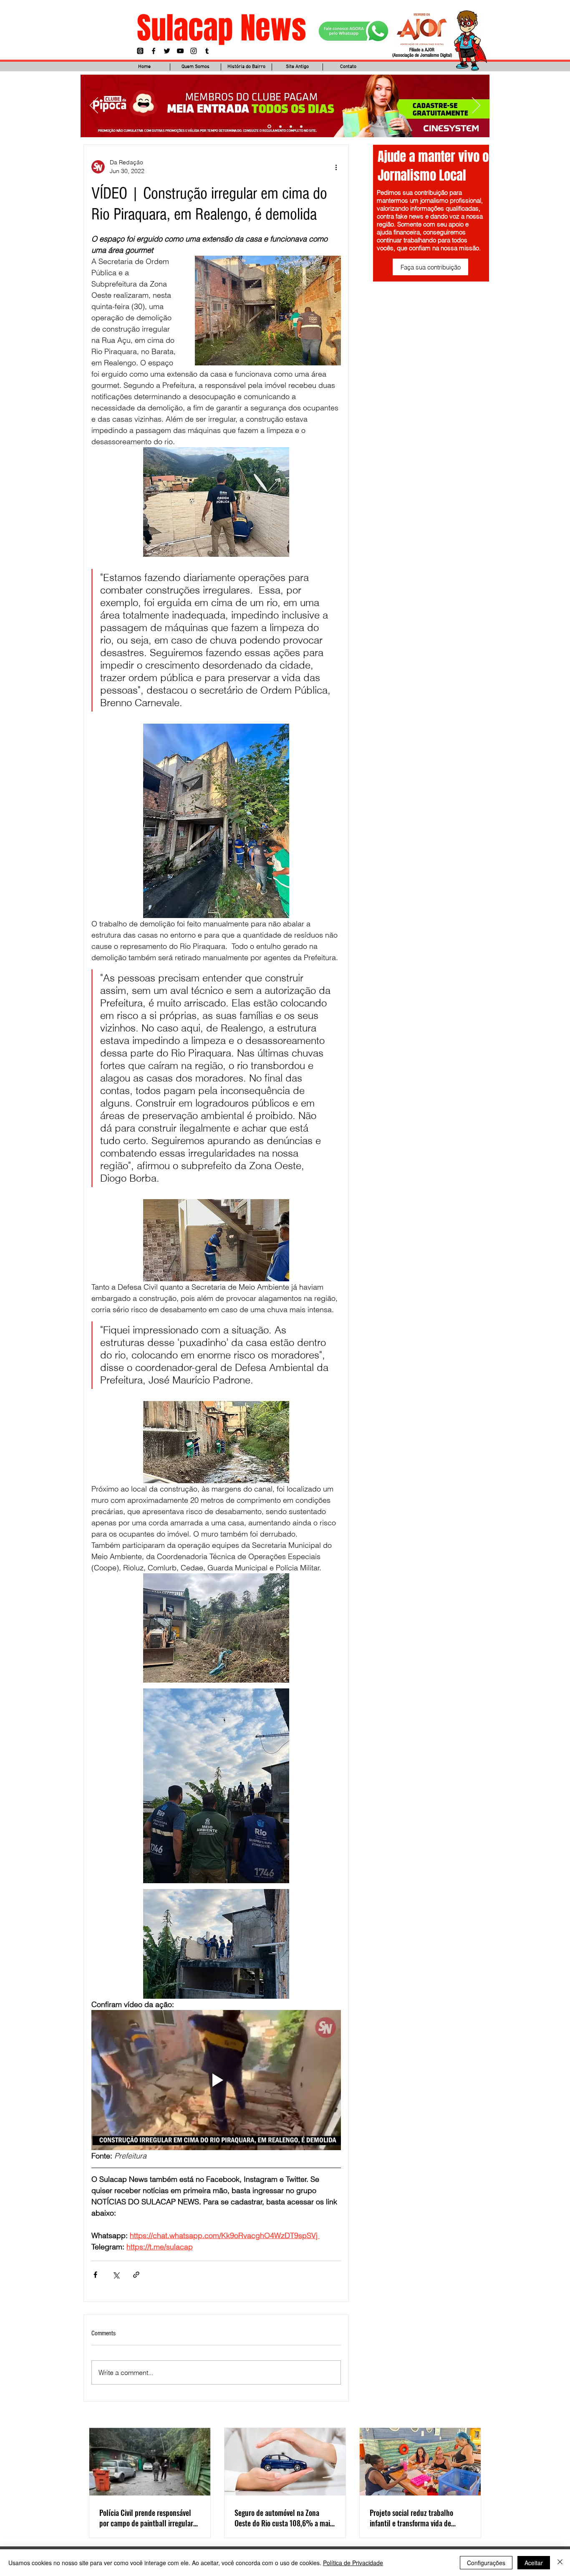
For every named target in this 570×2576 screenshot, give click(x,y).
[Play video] (216, 2080)
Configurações (486, 2563)
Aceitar (534, 2563)
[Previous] (94, 106)
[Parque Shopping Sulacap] (291, 126)
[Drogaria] (301, 126)
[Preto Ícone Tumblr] (207, 51)
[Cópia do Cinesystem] (269, 126)
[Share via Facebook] (95, 2275)
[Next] (476, 106)
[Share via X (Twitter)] (116, 2275)
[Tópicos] (140, 51)
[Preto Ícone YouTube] (180, 51)
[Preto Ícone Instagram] (194, 51)
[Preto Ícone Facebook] (154, 51)
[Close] (560, 2563)
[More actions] (336, 167)
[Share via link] (136, 2275)
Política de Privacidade (353, 2563)
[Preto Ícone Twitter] (167, 51)
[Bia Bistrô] (280, 127)
